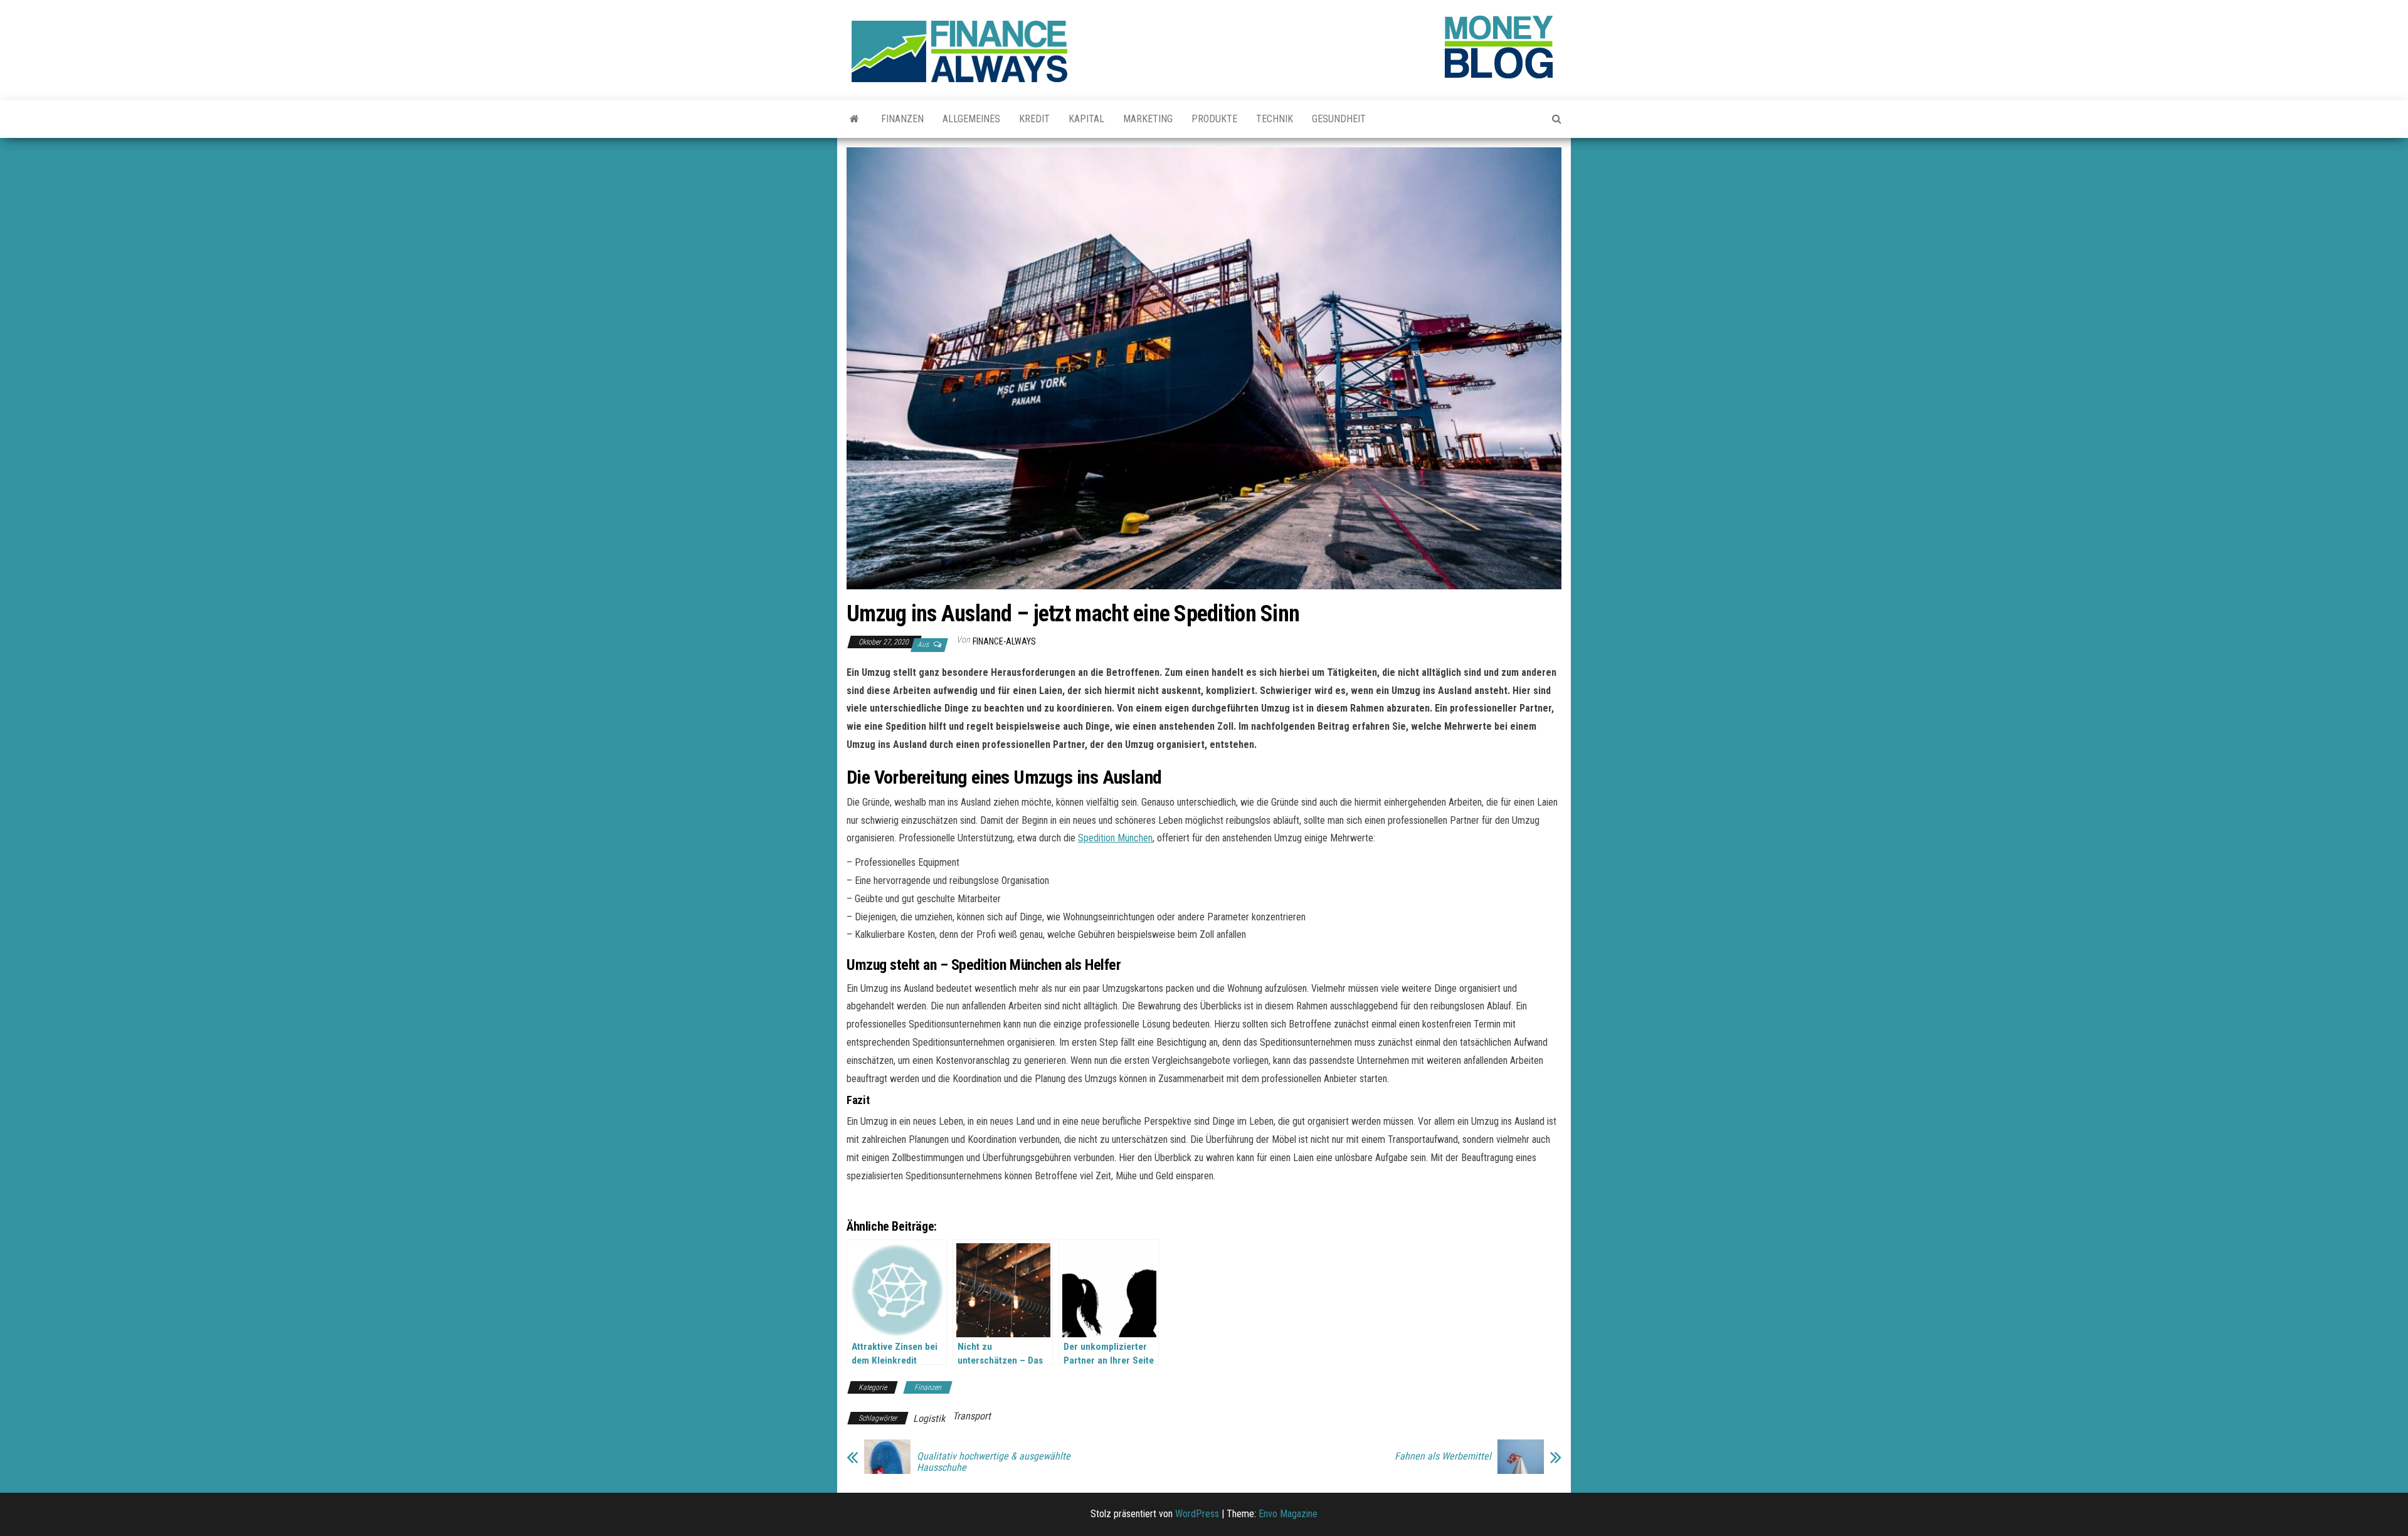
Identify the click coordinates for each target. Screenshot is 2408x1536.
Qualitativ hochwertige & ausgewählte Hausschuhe (994, 1462)
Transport (972, 1416)
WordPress (1197, 1514)
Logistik (929, 1418)
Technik (1275, 119)
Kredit (1034, 119)
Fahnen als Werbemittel (1443, 1456)
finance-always (1004, 641)
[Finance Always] (854, 119)
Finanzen (902, 119)
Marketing (1148, 119)
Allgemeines (971, 119)
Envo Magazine (1288, 1514)
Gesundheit (1339, 119)
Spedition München (1115, 838)
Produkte (1214, 119)
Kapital (1086, 119)
